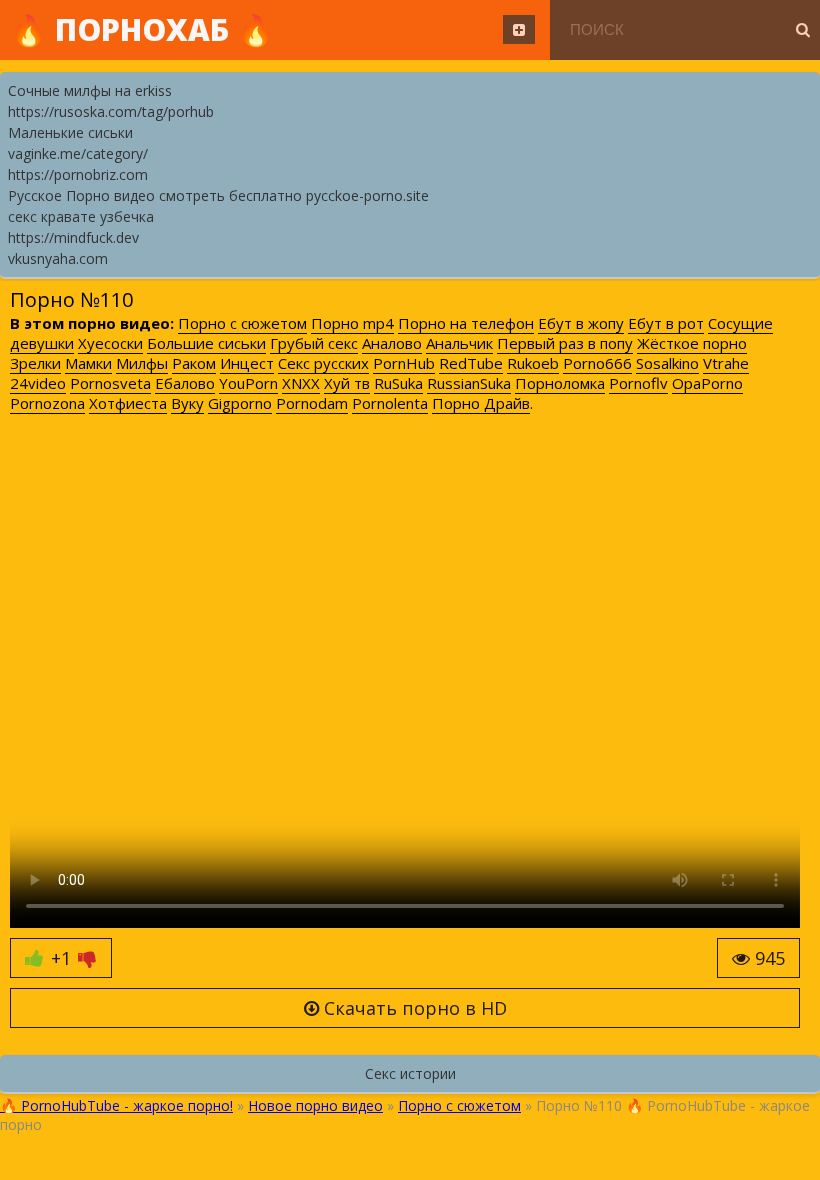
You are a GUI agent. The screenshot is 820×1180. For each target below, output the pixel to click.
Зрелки (35, 363)
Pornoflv (638, 383)
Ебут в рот (666, 323)
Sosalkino (667, 363)
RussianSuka (469, 383)
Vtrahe (726, 363)
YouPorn (248, 383)
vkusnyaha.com (58, 258)
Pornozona (47, 403)
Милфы (142, 363)
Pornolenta (390, 403)
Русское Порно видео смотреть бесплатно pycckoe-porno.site (218, 195)
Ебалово (185, 383)
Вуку (187, 403)
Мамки (88, 363)
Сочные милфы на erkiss (90, 90)
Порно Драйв (481, 403)
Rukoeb (533, 363)
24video (38, 383)
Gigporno (240, 403)
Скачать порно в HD (413, 1008)
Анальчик (459, 343)
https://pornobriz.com (78, 174)
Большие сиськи (206, 343)
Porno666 (597, 363)
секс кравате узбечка (81, 216)
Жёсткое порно (692, 343)
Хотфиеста (128, 403)
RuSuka (398, 383)
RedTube (471, 363)
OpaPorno (707, 383)
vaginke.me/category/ (78, 153)
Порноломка (560, 383)
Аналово (392, 343)
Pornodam (312, 403)
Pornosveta (110, 383)
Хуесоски (110, 343)
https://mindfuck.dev (73, 237)
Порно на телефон (466, 323)
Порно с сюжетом (242, 323)
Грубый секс (314, 343)
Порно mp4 (352, 323)
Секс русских (323, 363)
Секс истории (410, 1073)
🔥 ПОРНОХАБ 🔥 (142, 29)
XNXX (301, 383)
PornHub (404, 363)
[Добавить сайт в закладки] (519, 29)
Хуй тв (347, 383)
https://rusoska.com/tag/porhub (111, 111)
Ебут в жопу (581, 323)
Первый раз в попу (565, 343)
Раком (194, 363)
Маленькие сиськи (70, 132)
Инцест (247, 363)
